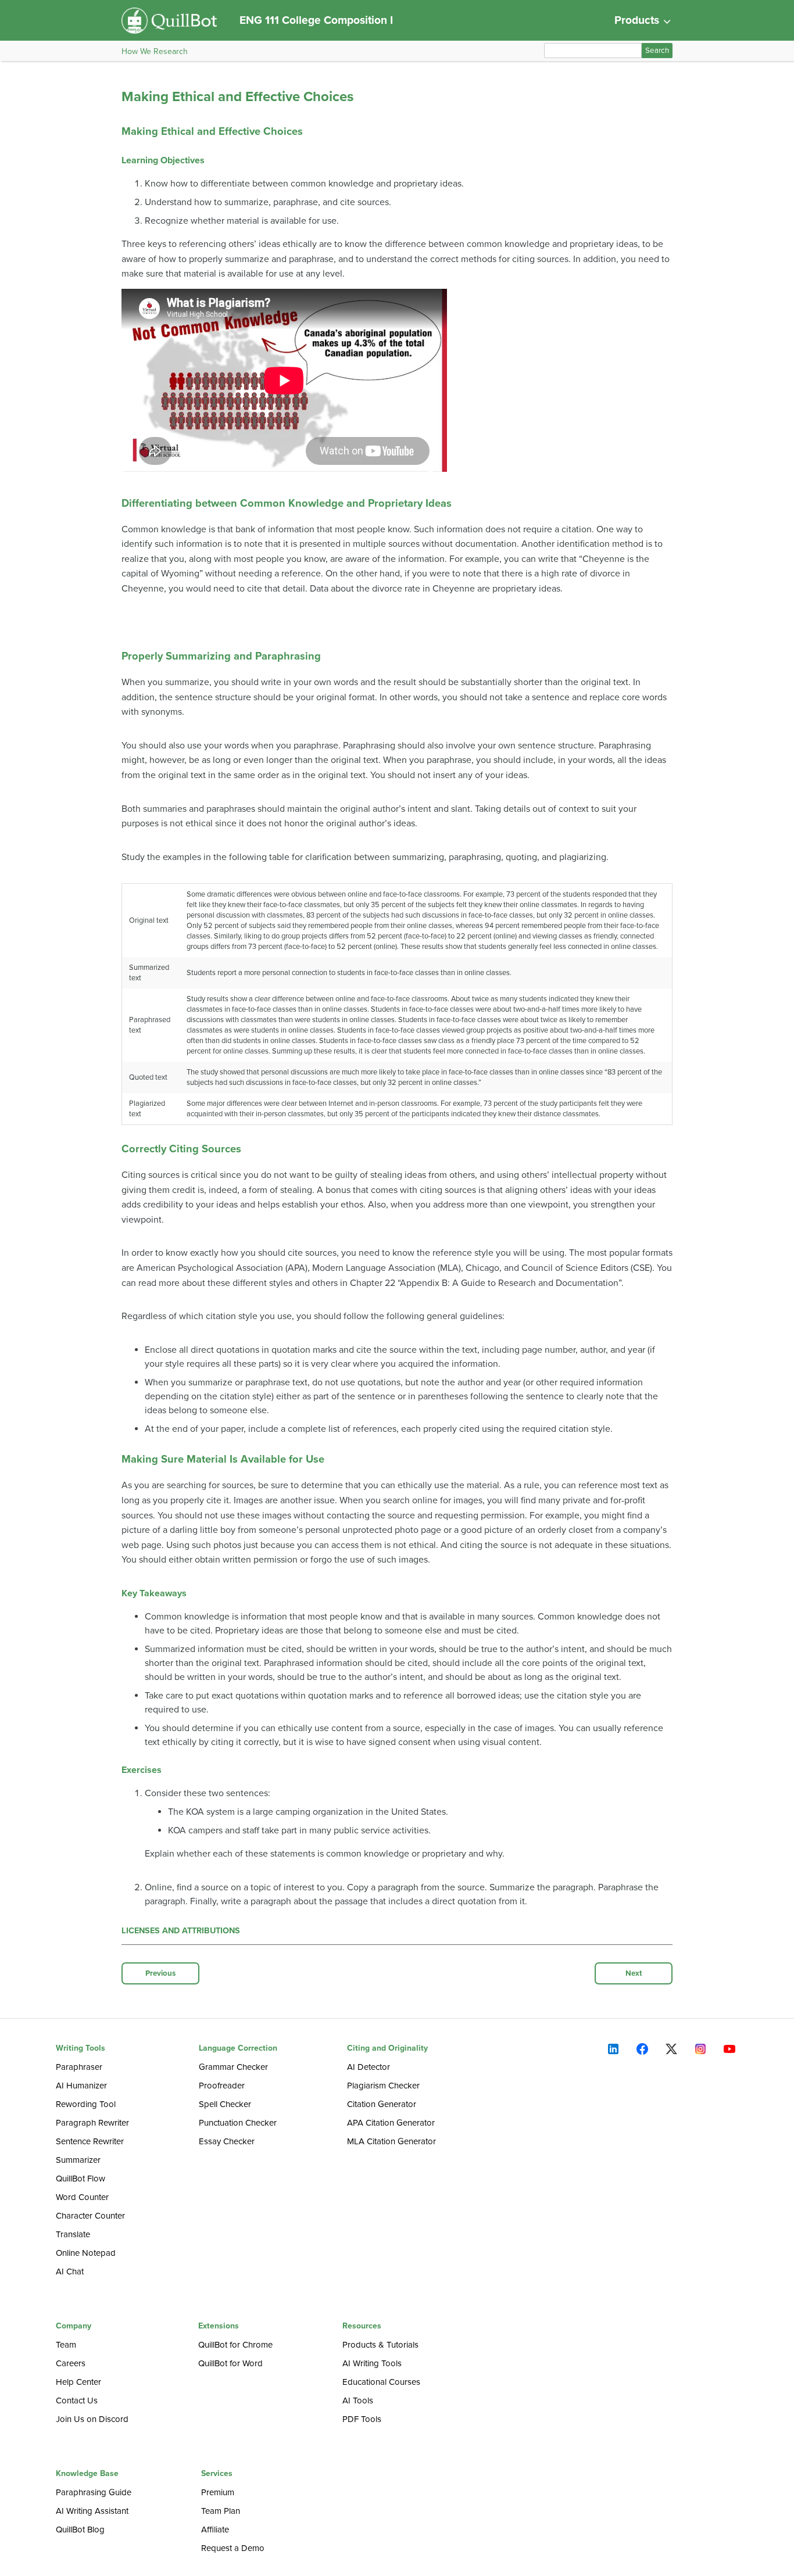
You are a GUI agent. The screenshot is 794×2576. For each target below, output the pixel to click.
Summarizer (78, 2160)
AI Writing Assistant (92, 2511)
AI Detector (369, 2067)
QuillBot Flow (81, 2179)
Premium (218, 2492)
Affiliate (215, 2530)
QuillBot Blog (80, 2530)
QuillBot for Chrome (235, 2345)
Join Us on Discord (92, 2419)
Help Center (78, 2382)
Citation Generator (382, 2104)
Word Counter (82, 2197)
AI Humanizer (81, 2086)
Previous (160, 1973)
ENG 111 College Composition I (316, 20)
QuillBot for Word (230, 2363)
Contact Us (77, 2401)
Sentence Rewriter (90, 2141)
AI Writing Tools (372, 2363)
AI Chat (70, 2272)
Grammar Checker (233, 2067)
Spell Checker (225, 2104)
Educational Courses (381, 2382)
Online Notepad (86, 2253)
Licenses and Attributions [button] (181, 1931)
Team (66, 2345)
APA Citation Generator (391, 2123)
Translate (73, 2234)
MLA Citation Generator (391, 2141)
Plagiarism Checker (383, 2086)
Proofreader (222, 2086)
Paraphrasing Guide (94, 2492)
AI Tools (358, 2401)
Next (634, 1973)
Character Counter (90, 2216)
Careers (71, 2363)
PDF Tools (362, 2419)
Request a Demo (233, 2548)
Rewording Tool (86, 2104)
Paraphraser (79, 2067)
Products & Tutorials (380, 2345)
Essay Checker (227, 2141)
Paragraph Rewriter (92, 2123)
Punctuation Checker (238, 2123)
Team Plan (221, 2511)
